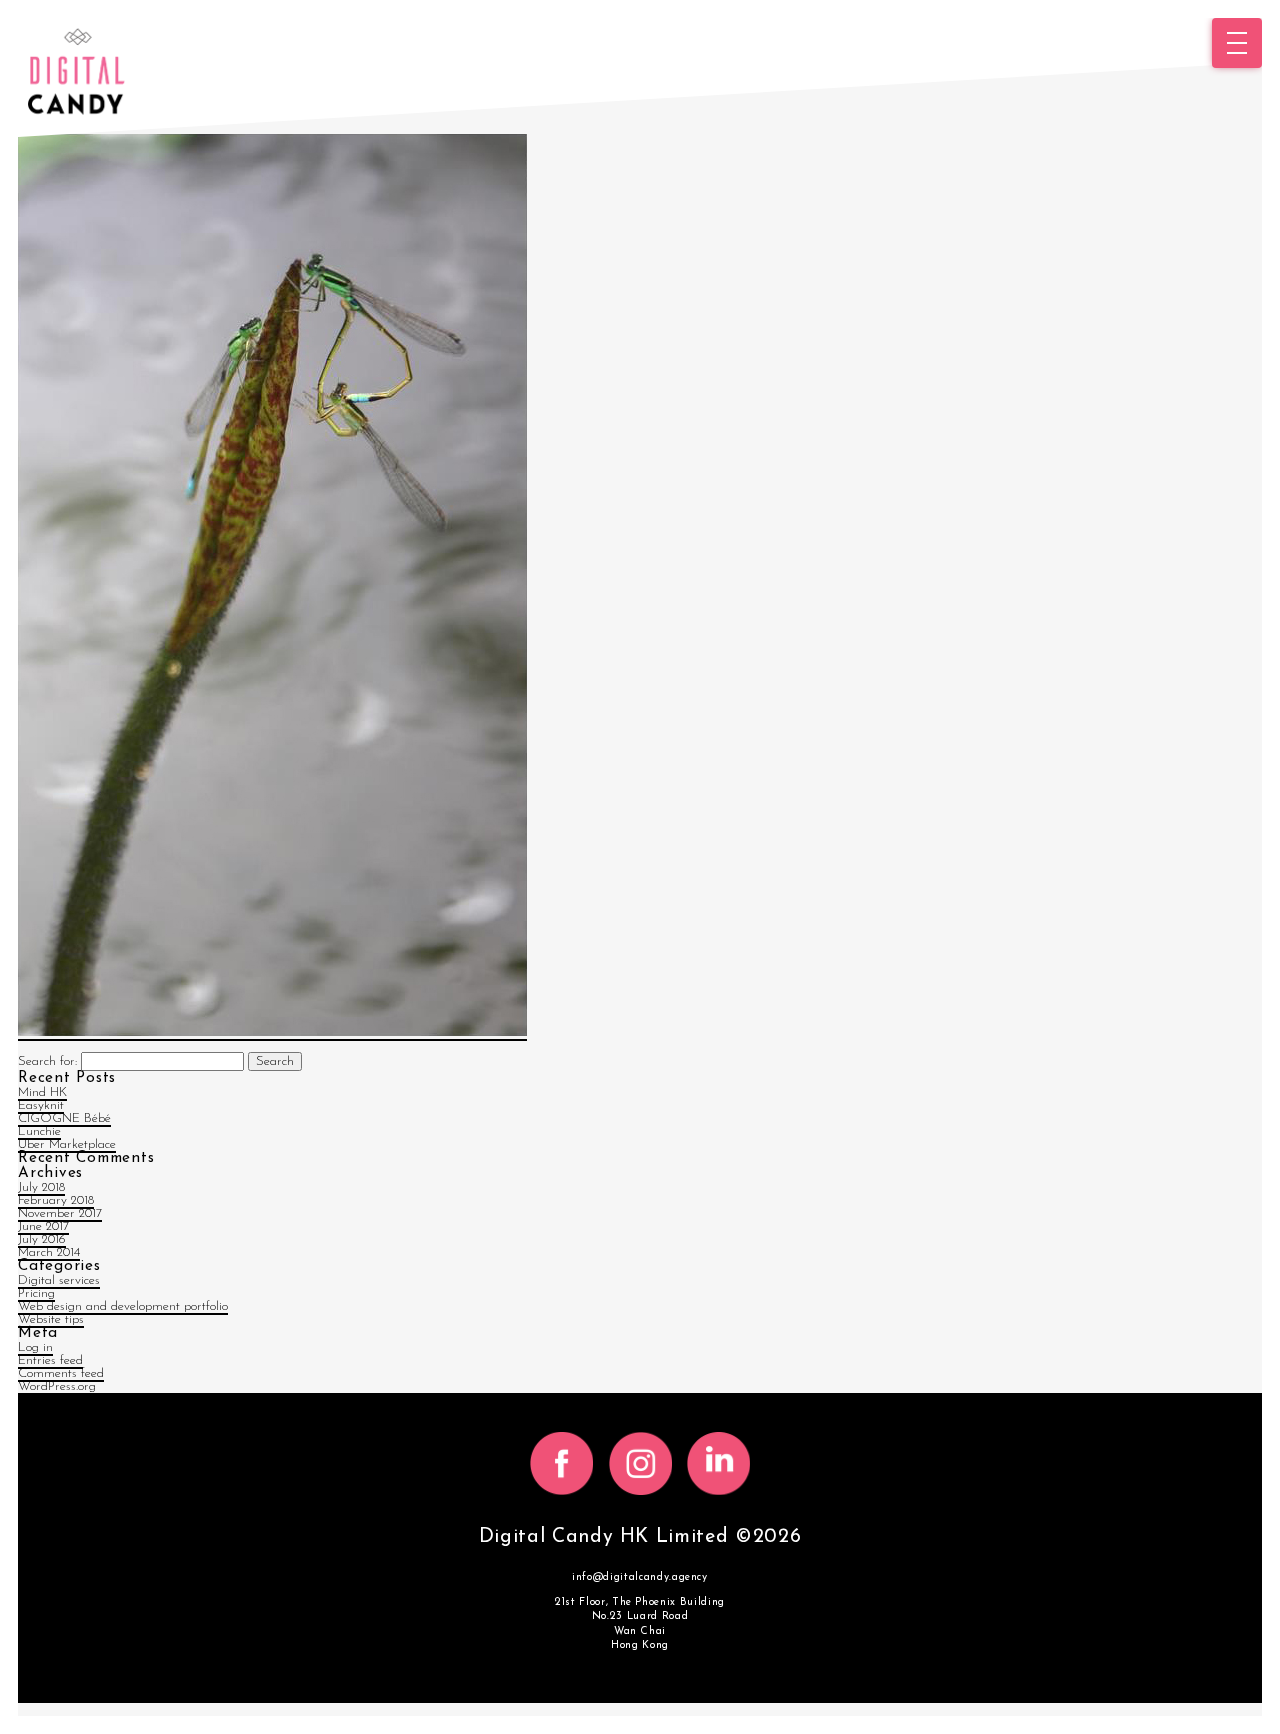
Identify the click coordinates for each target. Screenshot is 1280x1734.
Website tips (51, 1319)
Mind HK (42, 1092)
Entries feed (50, 1360)
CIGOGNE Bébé (64, 1118)
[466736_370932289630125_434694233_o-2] (272, 1033)
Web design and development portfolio (123, 1306)
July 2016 (42, 1239)
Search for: (47, 1061)
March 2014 (49, 1252)
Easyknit (41, 1105)
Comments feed (61, 1373)
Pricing (36, 1293)
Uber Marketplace (67, 1144)
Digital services (59, 1280)
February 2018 (56, 1200)
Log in (35, 1347)
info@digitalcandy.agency (640, 1577)
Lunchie (39, 1131)
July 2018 (41, 1187)
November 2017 (60, 1213)
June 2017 (43, 1226)
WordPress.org (57, 1386)
